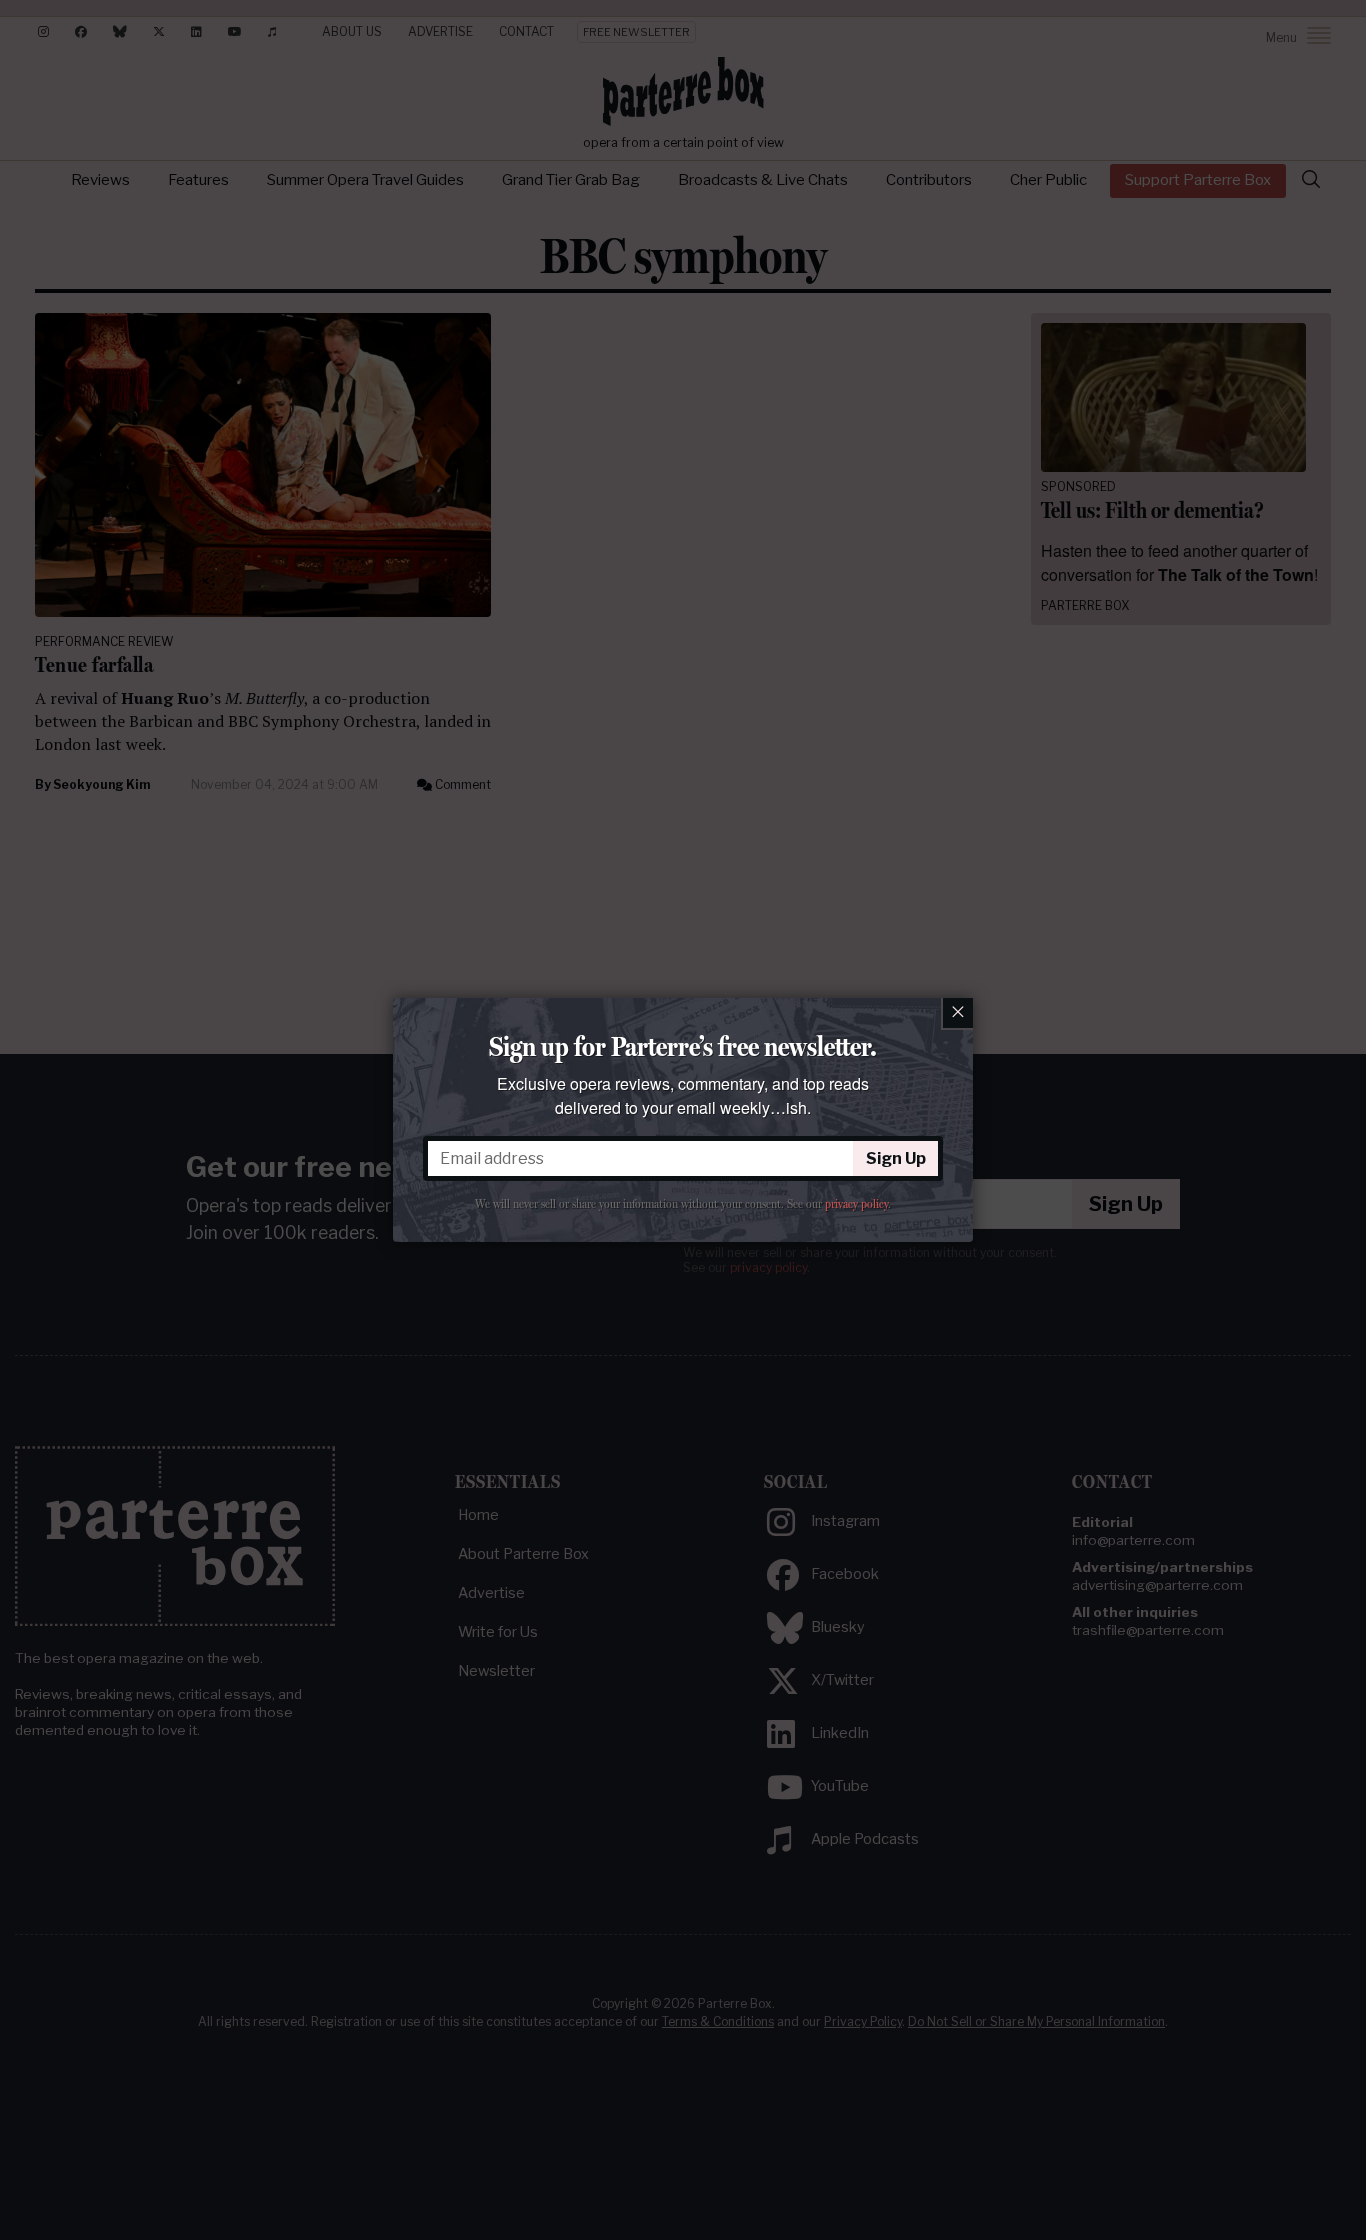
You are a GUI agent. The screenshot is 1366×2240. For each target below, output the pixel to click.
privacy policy (856, 1204)
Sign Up (896, 1158)
